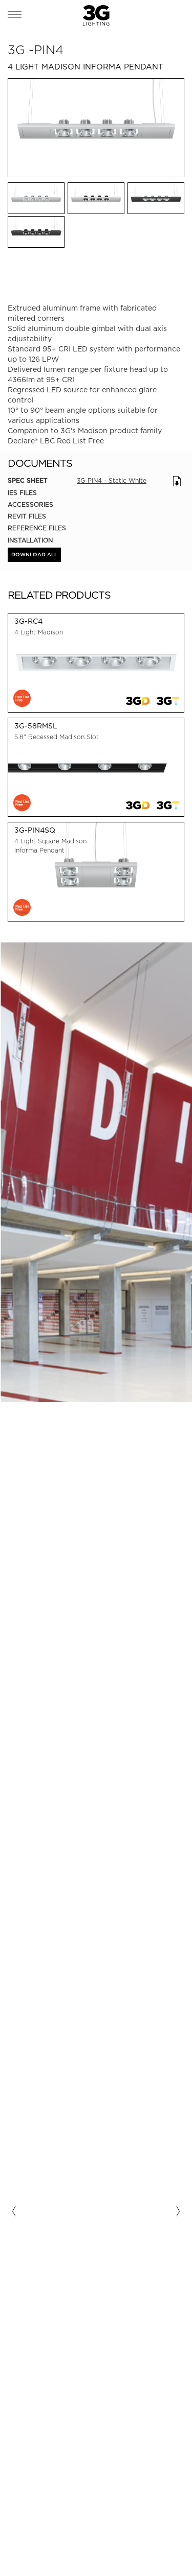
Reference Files (37, 528)
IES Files (22, 493)
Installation (30, 540)
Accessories (30, 504)
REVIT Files (27, 516)
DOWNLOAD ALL (34, 555)
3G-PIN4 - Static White (112, 480)
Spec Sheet (28, 481)
